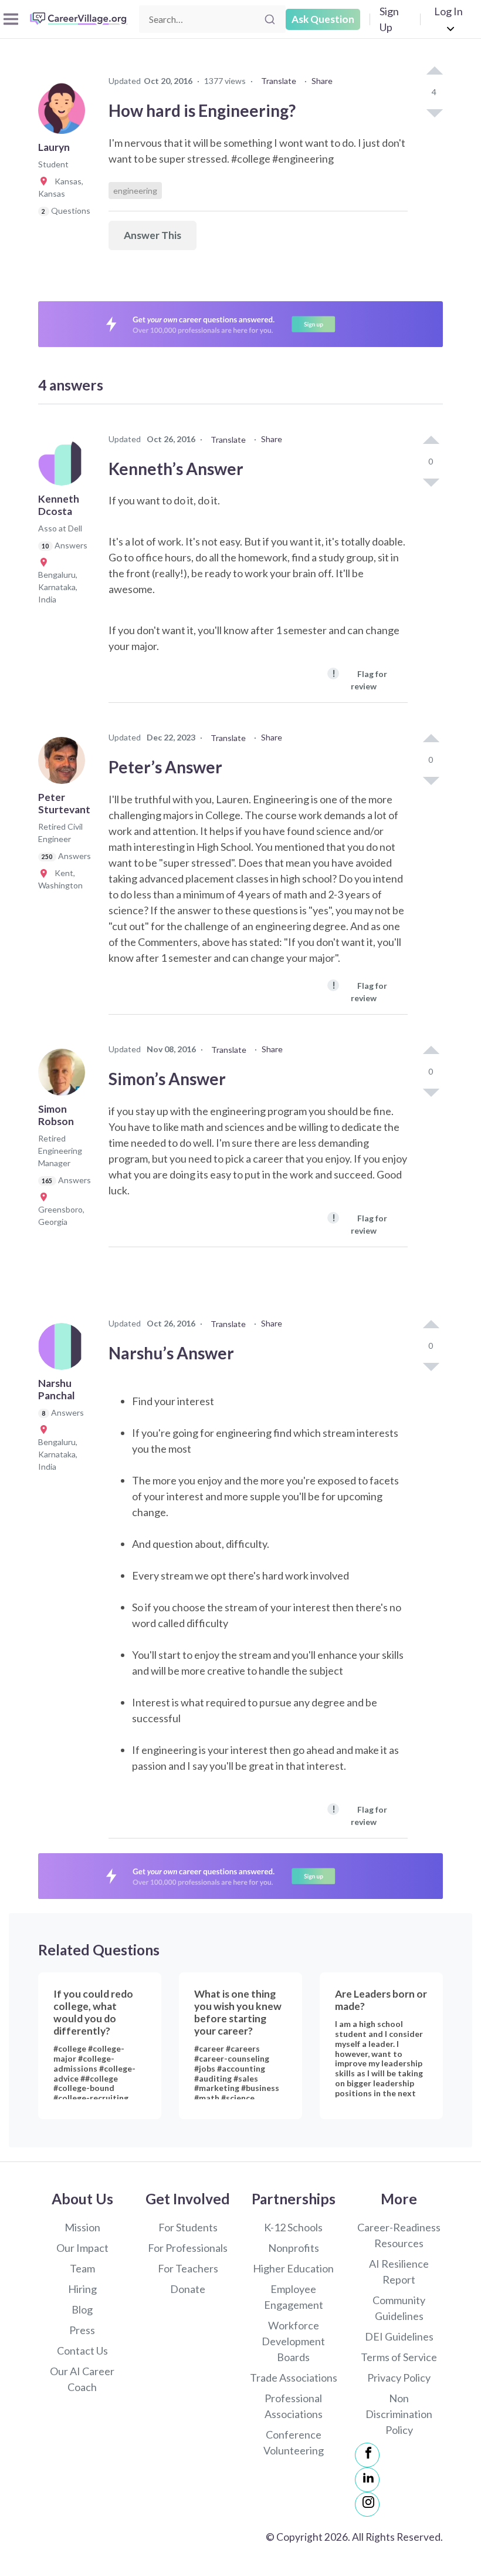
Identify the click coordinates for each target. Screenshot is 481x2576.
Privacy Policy (399, 2378)
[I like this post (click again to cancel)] (434, 72)
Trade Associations (294, 2378)
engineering (135, 191)
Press (82, 2330)
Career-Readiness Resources (399, 2235)
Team (82, 2268)
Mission (82, 2227)
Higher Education (293, 2268)
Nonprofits (294, 2248)
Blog (82, 2309)
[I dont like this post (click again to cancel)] (434, 112)
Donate (188, 2289)
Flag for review (360, 679)
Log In (448, 11)
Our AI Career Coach (82, 2379)
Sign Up (389, 19)
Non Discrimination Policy (399, 2414)
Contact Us (82, 2351)
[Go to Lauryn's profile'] (65, 114)
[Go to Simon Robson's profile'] (65, 1076)
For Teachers (188, 2268)
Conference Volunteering (294, 2442)
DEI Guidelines (399, 2336)
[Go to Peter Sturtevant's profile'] (65, 764)
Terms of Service (399, 2357)
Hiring (82, 2289)
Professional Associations (294, 2406)
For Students (188, 2227)
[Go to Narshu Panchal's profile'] (65, 1350)
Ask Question (323, 19)
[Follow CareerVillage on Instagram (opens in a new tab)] (367, 2504)
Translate (279, 81)
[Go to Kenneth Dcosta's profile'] (65, 466)
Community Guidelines (399, 2308)
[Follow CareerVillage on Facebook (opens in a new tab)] (367, 2455)
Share (322, 81)
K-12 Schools (293, 2227)
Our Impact (82, 2248)
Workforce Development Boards (293, 2341)
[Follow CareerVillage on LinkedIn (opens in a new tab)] (367, 2480)
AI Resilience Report (399, 2272)
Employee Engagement (294, 2297)
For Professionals (188, 2248)
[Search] (270, 19)
